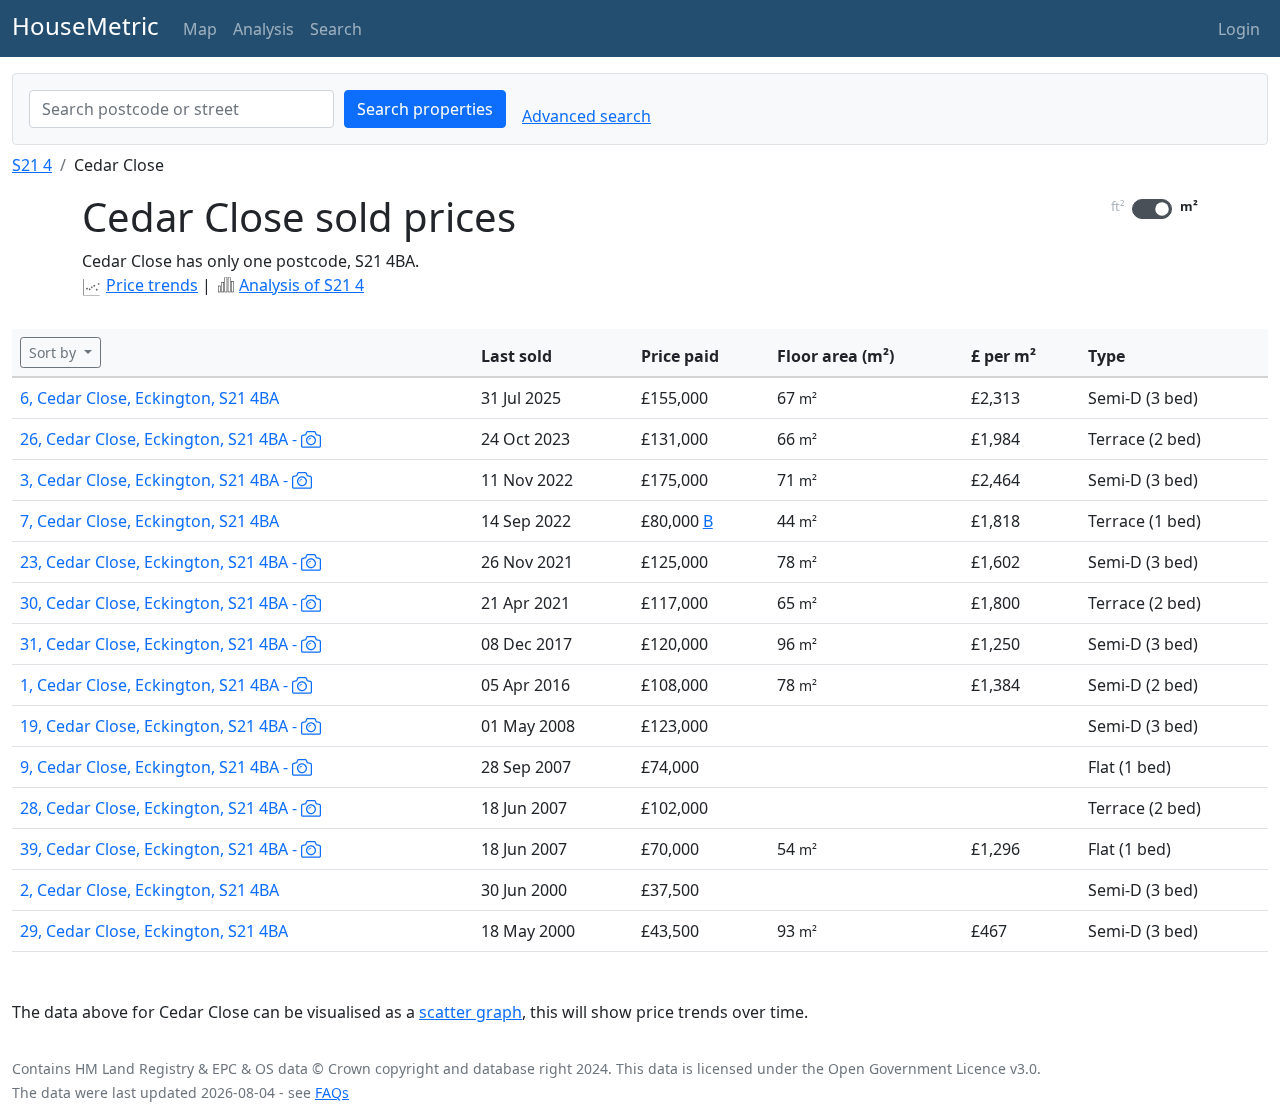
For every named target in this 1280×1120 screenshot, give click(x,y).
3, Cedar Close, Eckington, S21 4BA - (156, 480)
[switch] (1152, 209)
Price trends (152, 285)
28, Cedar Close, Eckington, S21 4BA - (160, 808)
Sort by (54, 352)
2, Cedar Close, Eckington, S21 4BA (149, 890)
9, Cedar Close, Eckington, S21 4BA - (156, 767)
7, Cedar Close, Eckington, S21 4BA (149, 521)
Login (1239, 29)
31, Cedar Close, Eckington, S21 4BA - (160, 644)
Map (200, 29)
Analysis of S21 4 (301, 285)
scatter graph (470, 1012)
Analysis (263, 29)
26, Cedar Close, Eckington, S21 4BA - (160, 439)
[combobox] (181, 109)
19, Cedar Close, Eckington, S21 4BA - (160, 726)
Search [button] (336, 29)
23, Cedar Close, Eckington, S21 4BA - (160, 562)
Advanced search (586, 116)
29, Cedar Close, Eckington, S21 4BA (154, 931)
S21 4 (32, 165)
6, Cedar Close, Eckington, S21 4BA (149, 398)
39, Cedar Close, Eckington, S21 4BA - (160, 849)
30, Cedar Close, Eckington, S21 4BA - (160, 603)
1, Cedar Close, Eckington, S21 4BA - (156, 685)
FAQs (332, 1092)
